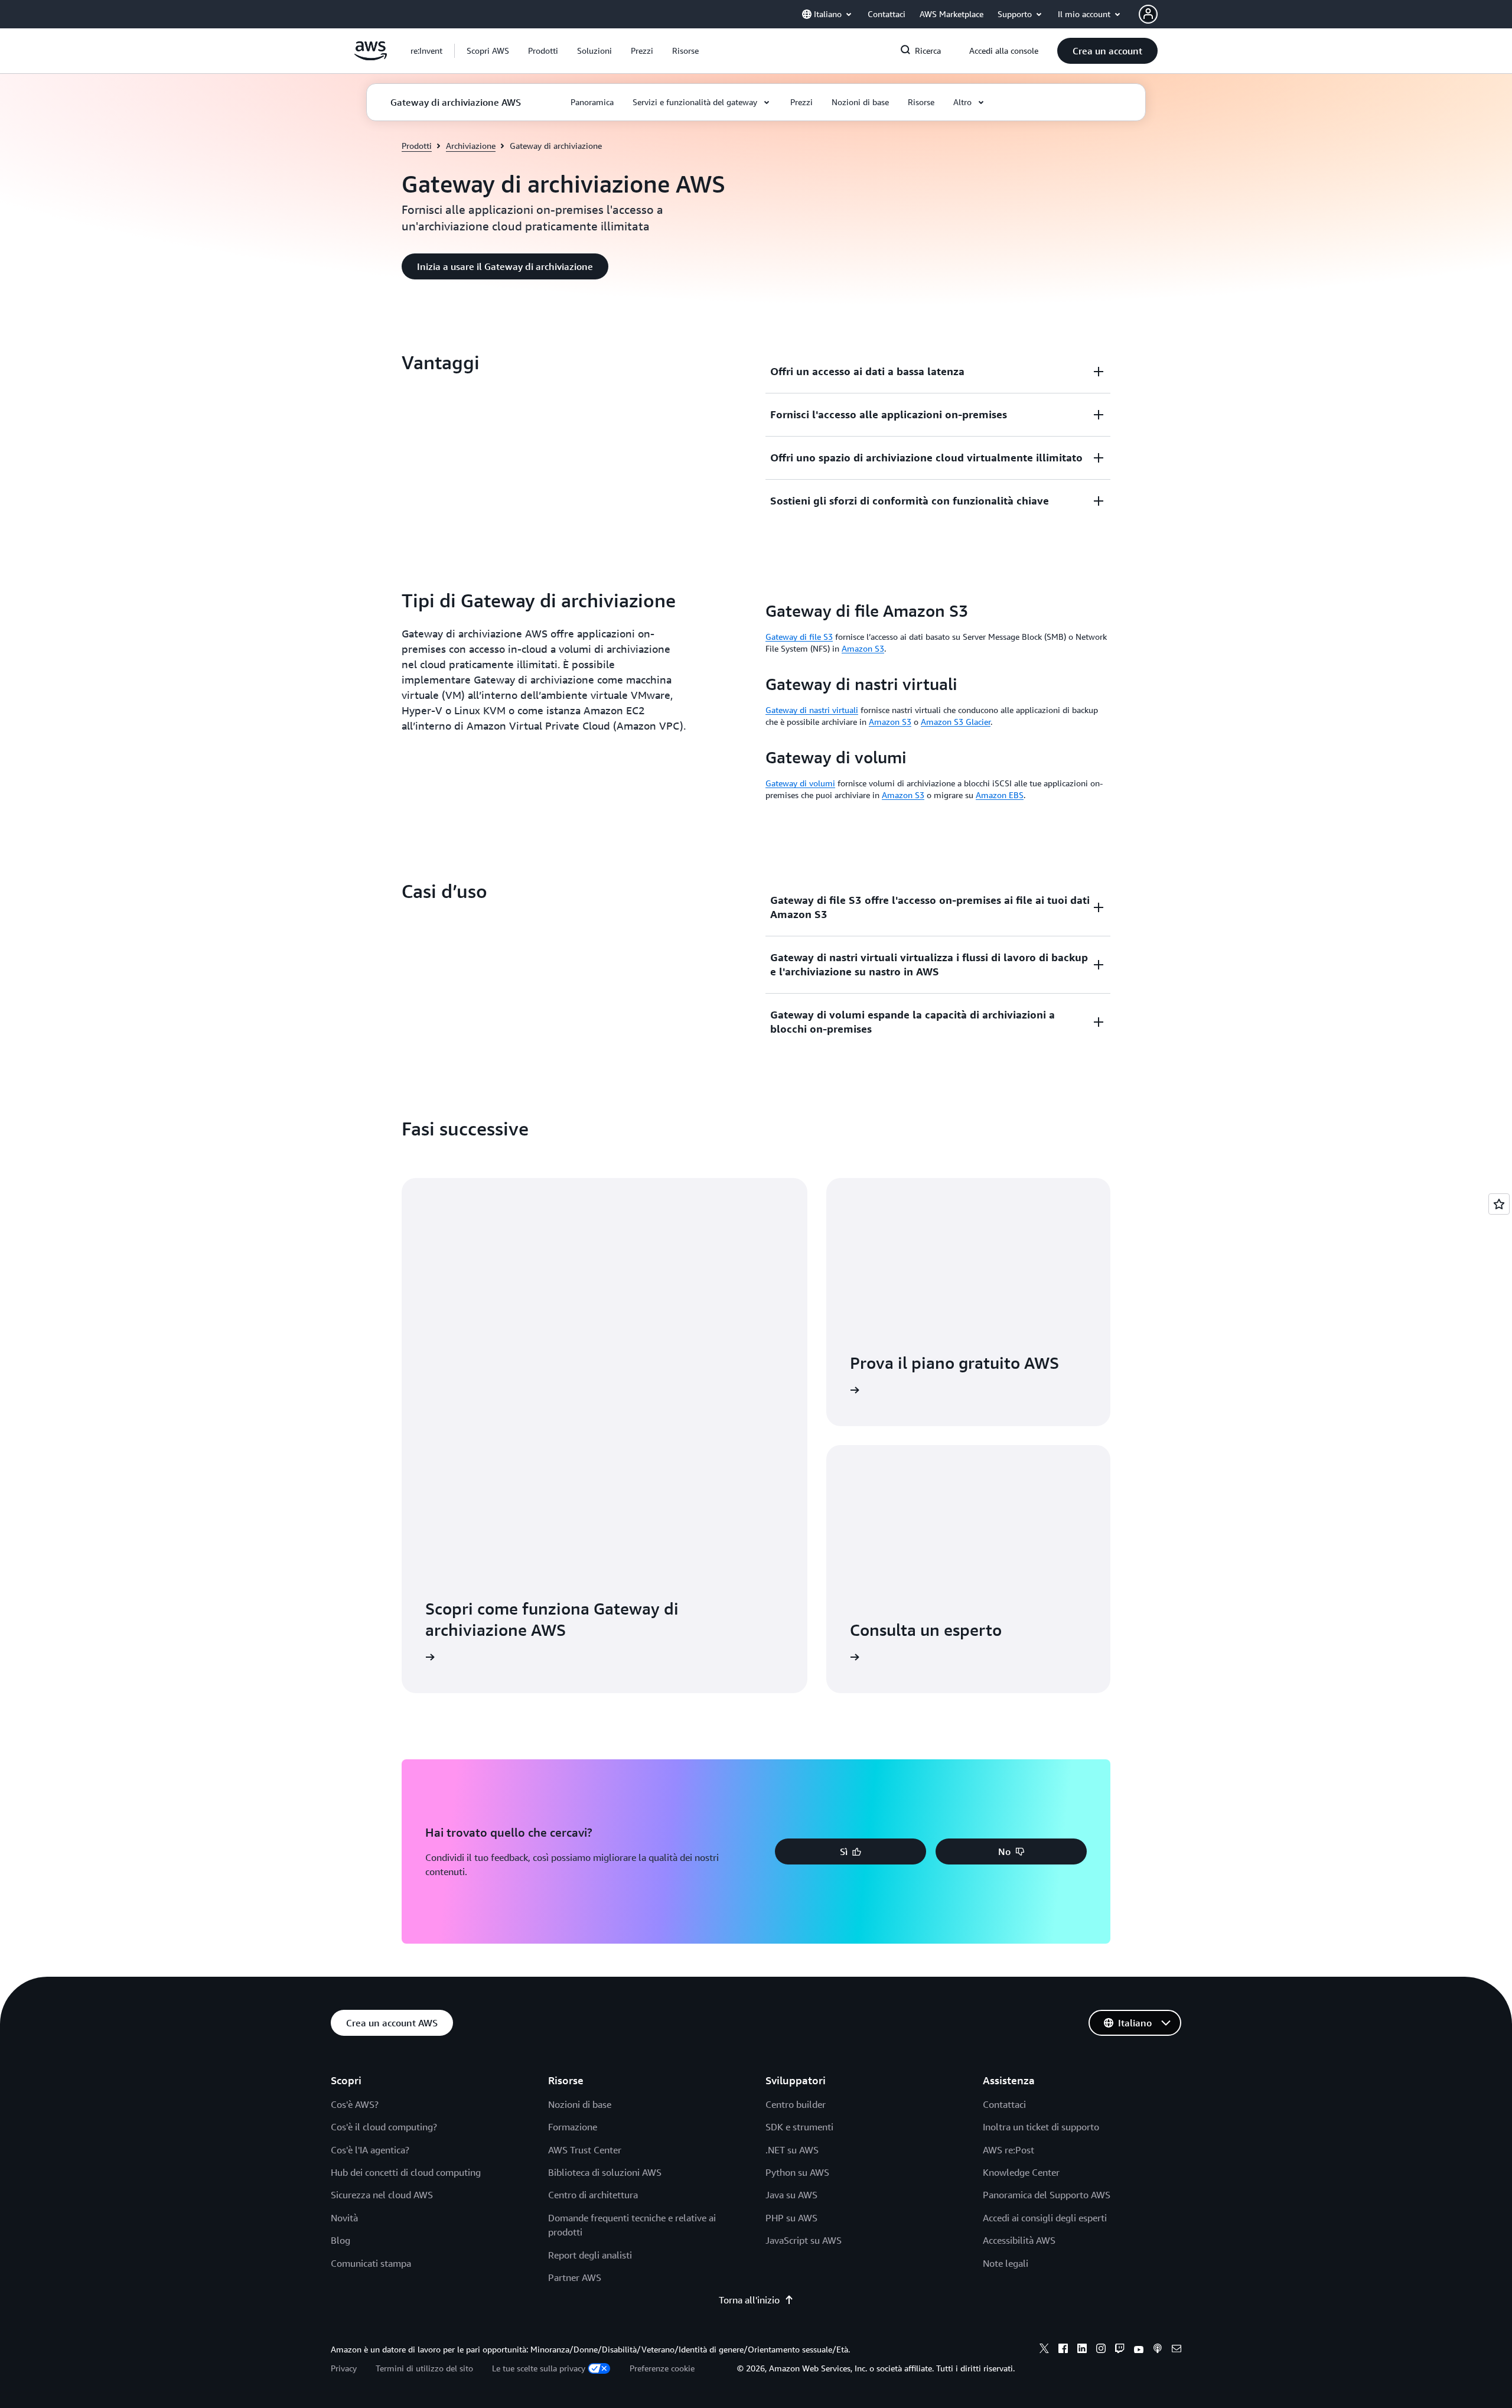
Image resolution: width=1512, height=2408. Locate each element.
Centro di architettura (593, 2195)
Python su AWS (797, 2172)
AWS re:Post (1008, 2150)
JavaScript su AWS (804, 2240)
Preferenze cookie (662, 2368)
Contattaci (1004, 2104)
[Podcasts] (1158, 2350)
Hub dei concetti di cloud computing (406, 2172)
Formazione (573, 2127)
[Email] (1177, 2350)
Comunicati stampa (371, 2263)
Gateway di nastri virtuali (812, 710)
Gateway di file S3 (799, 637)
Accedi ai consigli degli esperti (1045, 2218)
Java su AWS (791, 2195)
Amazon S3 (863, 648)
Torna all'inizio (749, 2300)
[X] (1044, 2350)
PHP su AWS (791, 2218)
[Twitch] (1120, 2350)
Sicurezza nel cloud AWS (382, 2195)
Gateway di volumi (800, 783)
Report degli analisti (590, 2255)
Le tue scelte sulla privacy (539, 2368)
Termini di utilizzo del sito (424, 2368)
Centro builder (796, 2104)
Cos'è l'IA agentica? (370, 2150)
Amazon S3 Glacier (956, 722)
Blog (340, 2240)
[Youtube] (1139, 2350)
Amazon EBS (1000, 795)
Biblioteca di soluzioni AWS (605, 2172)
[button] (488, 51)
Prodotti (417, 146)
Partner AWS (575, 2277)
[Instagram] (1101, 2350)
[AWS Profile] (1148, 14)
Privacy (344, 2368)
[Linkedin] (1082, 2350)
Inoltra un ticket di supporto (1041, 2127)
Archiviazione (471, 146)
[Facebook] (1063, 2350)
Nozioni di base (580, 2104)
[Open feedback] (1499, 1204)
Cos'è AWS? (355, 2104)
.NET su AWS (792, 2150)
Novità (344, 2218)
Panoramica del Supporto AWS (1047, 2195)
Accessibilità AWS (1019, 2240)
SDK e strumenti (799, 2127)
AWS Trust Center (585, 2150)
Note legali (1006, 2263)
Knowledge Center (1021, 2172)
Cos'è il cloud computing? (384, 2127)
